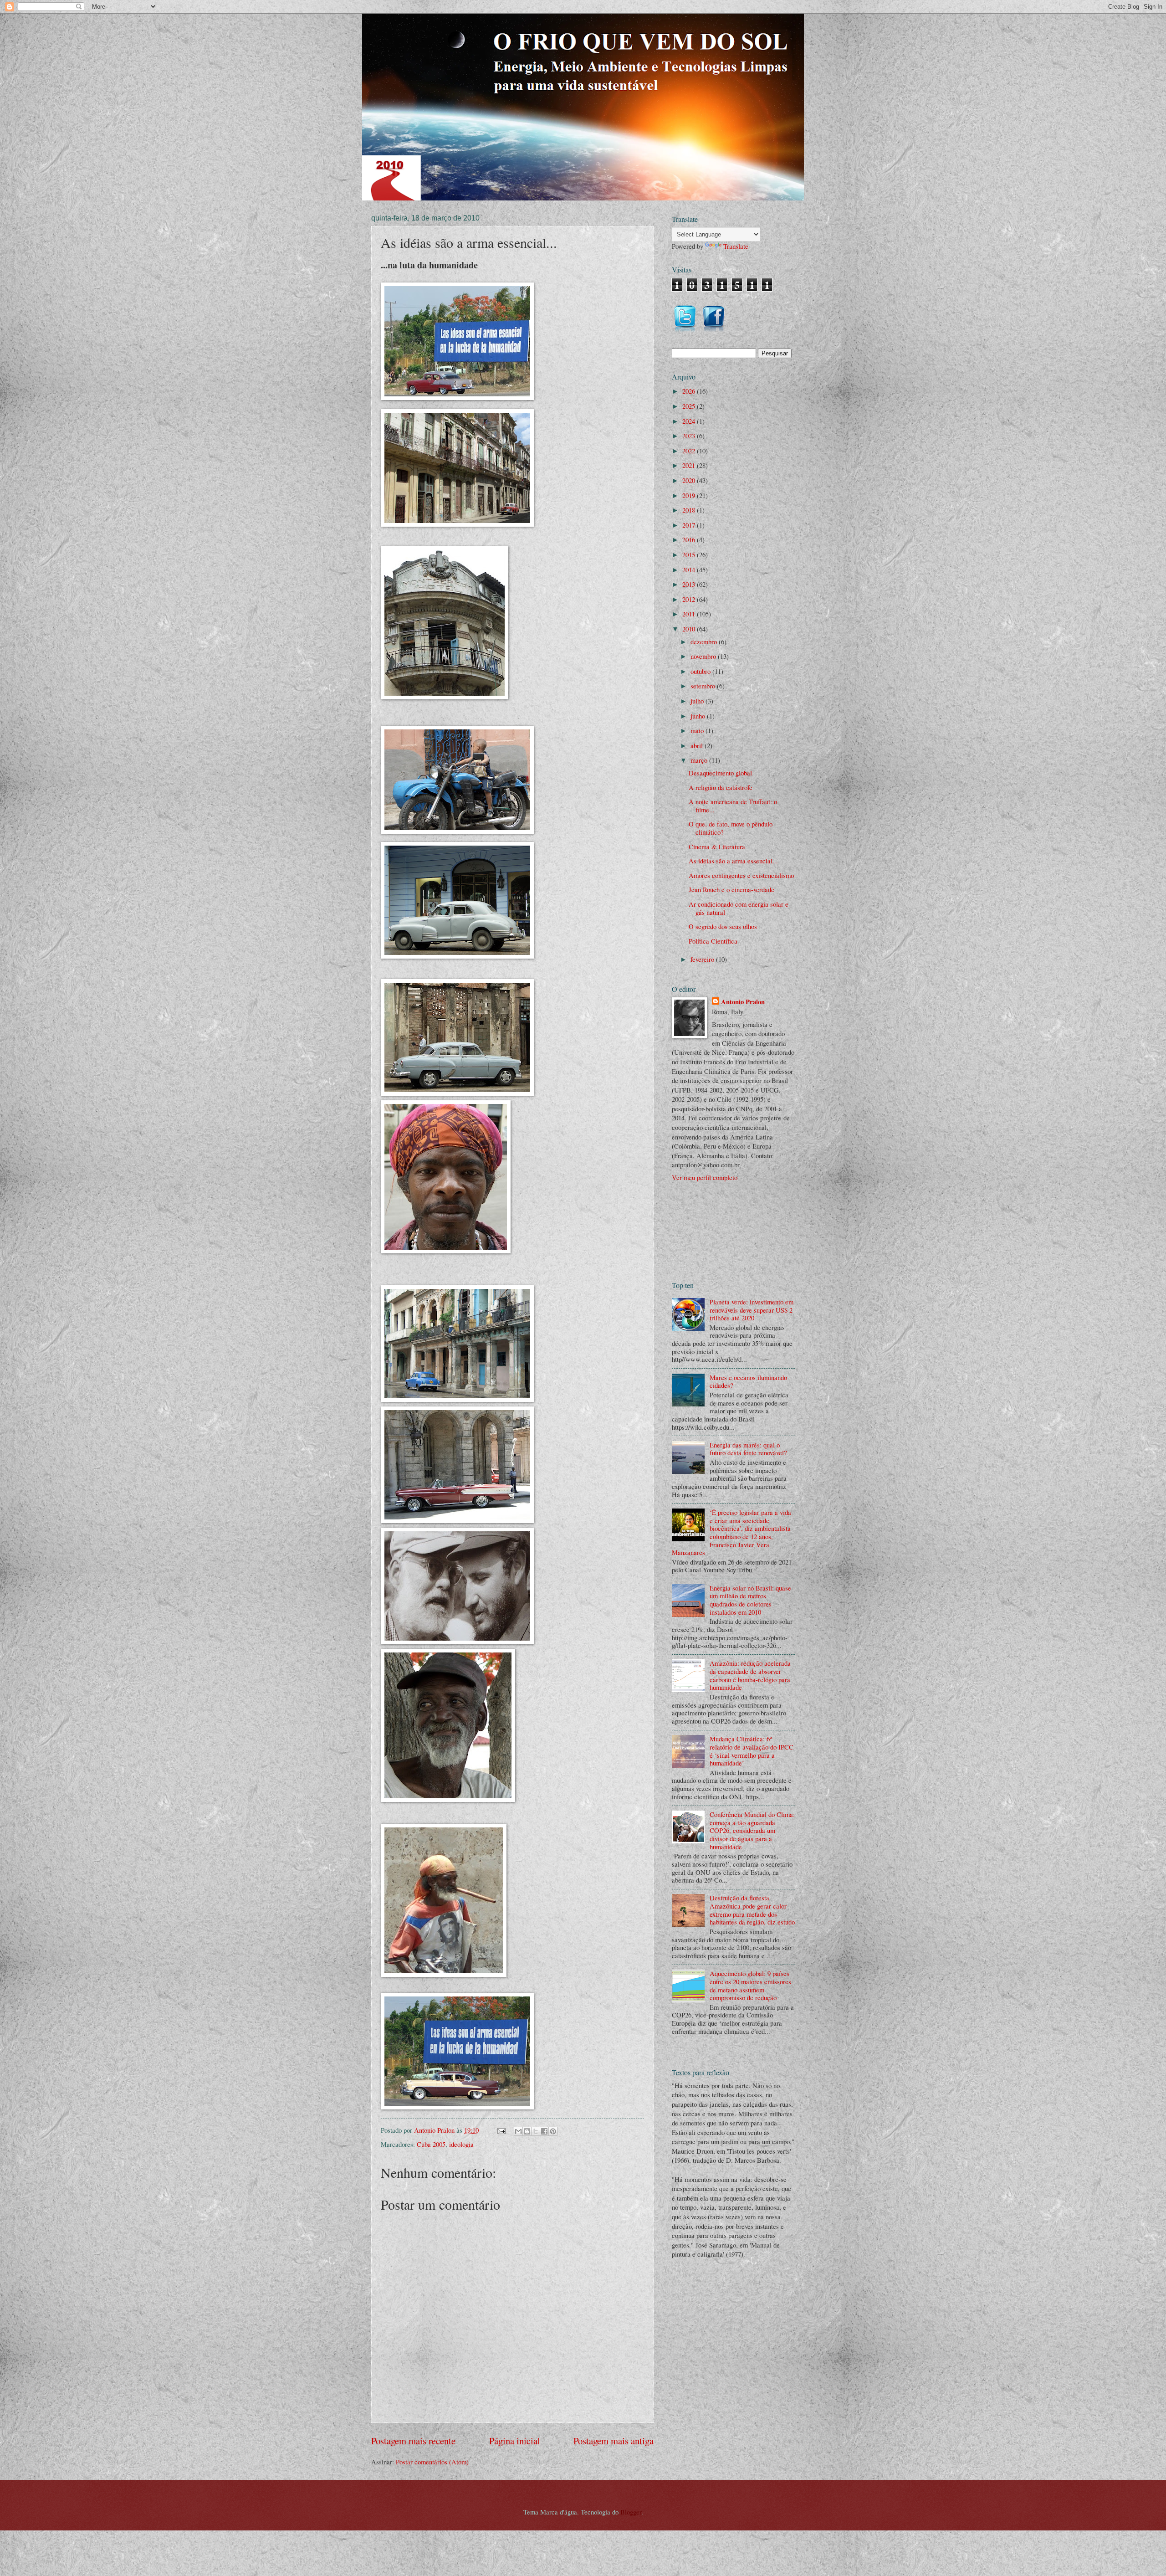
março (700, 760)
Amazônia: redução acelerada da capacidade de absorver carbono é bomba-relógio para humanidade (750, 1675)
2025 (690, 406)
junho (699, 716)
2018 (690, 510)
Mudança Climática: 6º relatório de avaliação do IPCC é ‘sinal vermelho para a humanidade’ (752, 1751)
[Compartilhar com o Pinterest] (553, 2131)
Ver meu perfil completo (705, 1177)
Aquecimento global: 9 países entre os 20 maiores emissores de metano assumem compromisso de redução (750, 1985)
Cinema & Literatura (717, 847)
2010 (690, 629)
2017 (690, 525)
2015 (690, 554)
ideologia (461, 2144)
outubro (701, 671)
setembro (704, 686)
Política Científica (713, 941)
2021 (690, 465)
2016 (690, 539)
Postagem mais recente (413, 2441)
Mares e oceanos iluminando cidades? (748, 1381)
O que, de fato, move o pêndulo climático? (731, 828)
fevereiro (703, 959)
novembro (704, 656)
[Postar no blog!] (527, 2131)
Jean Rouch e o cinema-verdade (731, 889)
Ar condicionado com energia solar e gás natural (739, 908)
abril (698, 745)
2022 (690, 451)
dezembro (705, 641)
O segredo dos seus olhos (723, 926)
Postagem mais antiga (614, 2441)
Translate (736, 246)
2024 (690, 421)
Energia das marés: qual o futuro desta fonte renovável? (748, 1449)
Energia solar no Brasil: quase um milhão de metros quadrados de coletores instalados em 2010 (750, 1600)
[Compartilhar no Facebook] (544, 2131)
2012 (690, 599)
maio (698, 730)
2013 (690, 584)
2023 (690, 436)
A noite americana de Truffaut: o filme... (733, 806)
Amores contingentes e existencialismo (741, 875)
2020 (690, 480)
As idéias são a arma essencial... (733, 861)
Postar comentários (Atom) (432, 2462)
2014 (690, 570)
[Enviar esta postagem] (500, 2130)
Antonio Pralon (743, 1002)
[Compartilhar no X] (536, 2131)
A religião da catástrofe (721, 787)
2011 (690, 614)
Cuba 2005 (431, 2144)
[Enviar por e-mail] (518, 2131)
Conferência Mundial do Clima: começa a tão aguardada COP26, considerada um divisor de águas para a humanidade (752, 1830)
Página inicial (515, 2441)
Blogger (631, 2512)
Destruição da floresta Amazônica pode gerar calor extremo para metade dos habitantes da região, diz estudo (752, 1910)
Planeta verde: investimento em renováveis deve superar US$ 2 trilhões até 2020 (752, 1310)
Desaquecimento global (720, 773)
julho (698, 701)
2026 (690, 391)
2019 (690, 495)
